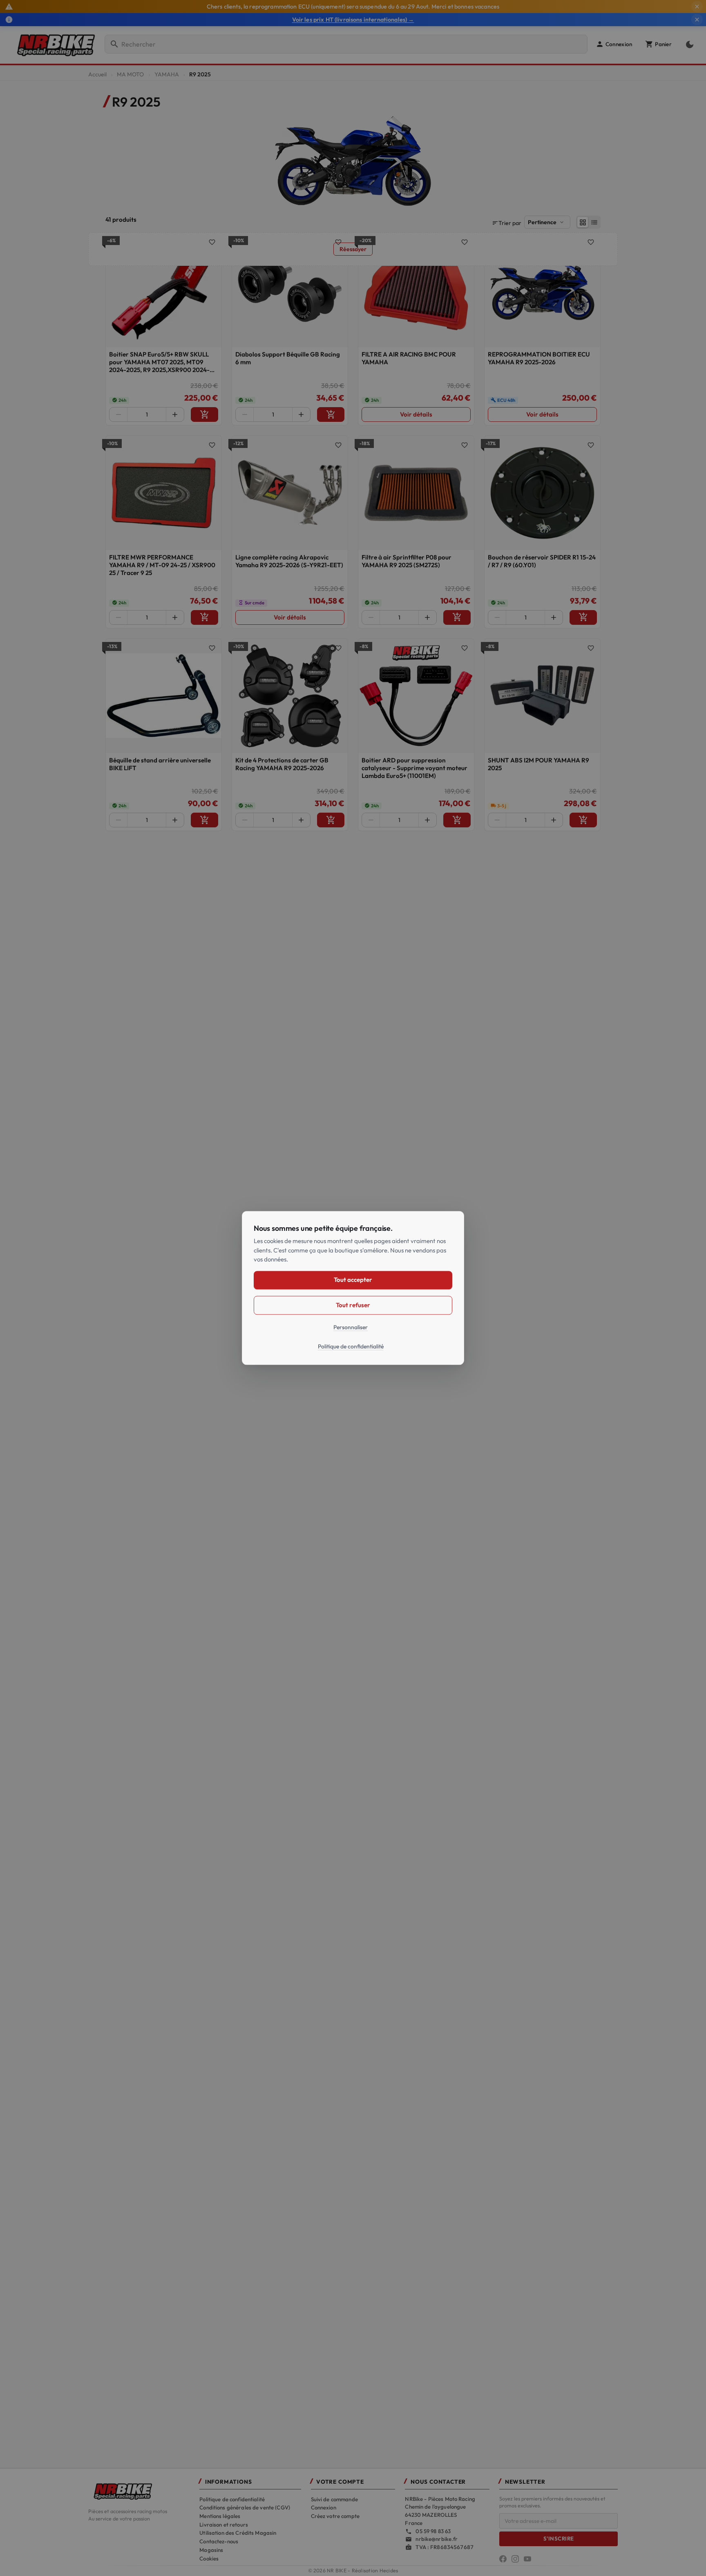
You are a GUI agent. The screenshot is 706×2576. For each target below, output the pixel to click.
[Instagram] (515, 2559)
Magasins (211, 2550)
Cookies (209, 2558)
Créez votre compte (335, 2516)
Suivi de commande (334, 2499)
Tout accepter (353, 1280)
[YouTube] (527, 2559)
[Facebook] (503, 2559)
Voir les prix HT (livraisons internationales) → (353, 20)
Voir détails (416, 414)
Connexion (324, 2507)
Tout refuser (353, 1305)
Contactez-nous (219, 2541)
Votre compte (340, 2482)
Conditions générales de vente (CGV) (245, 2507)
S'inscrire (559, 2538)
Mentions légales (220, 2516)
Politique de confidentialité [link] (351, 1347)
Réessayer (353, 249)
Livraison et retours (224, 2525)
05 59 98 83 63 (433, 2531)
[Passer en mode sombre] (688, 44)
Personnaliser (351, 1327)
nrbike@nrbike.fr (437, 2539)
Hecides (389, 2570)
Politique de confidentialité (232, 2499)
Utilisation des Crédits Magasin (238, 2533)
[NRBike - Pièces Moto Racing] (139, 2491)
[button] (614, 44)
